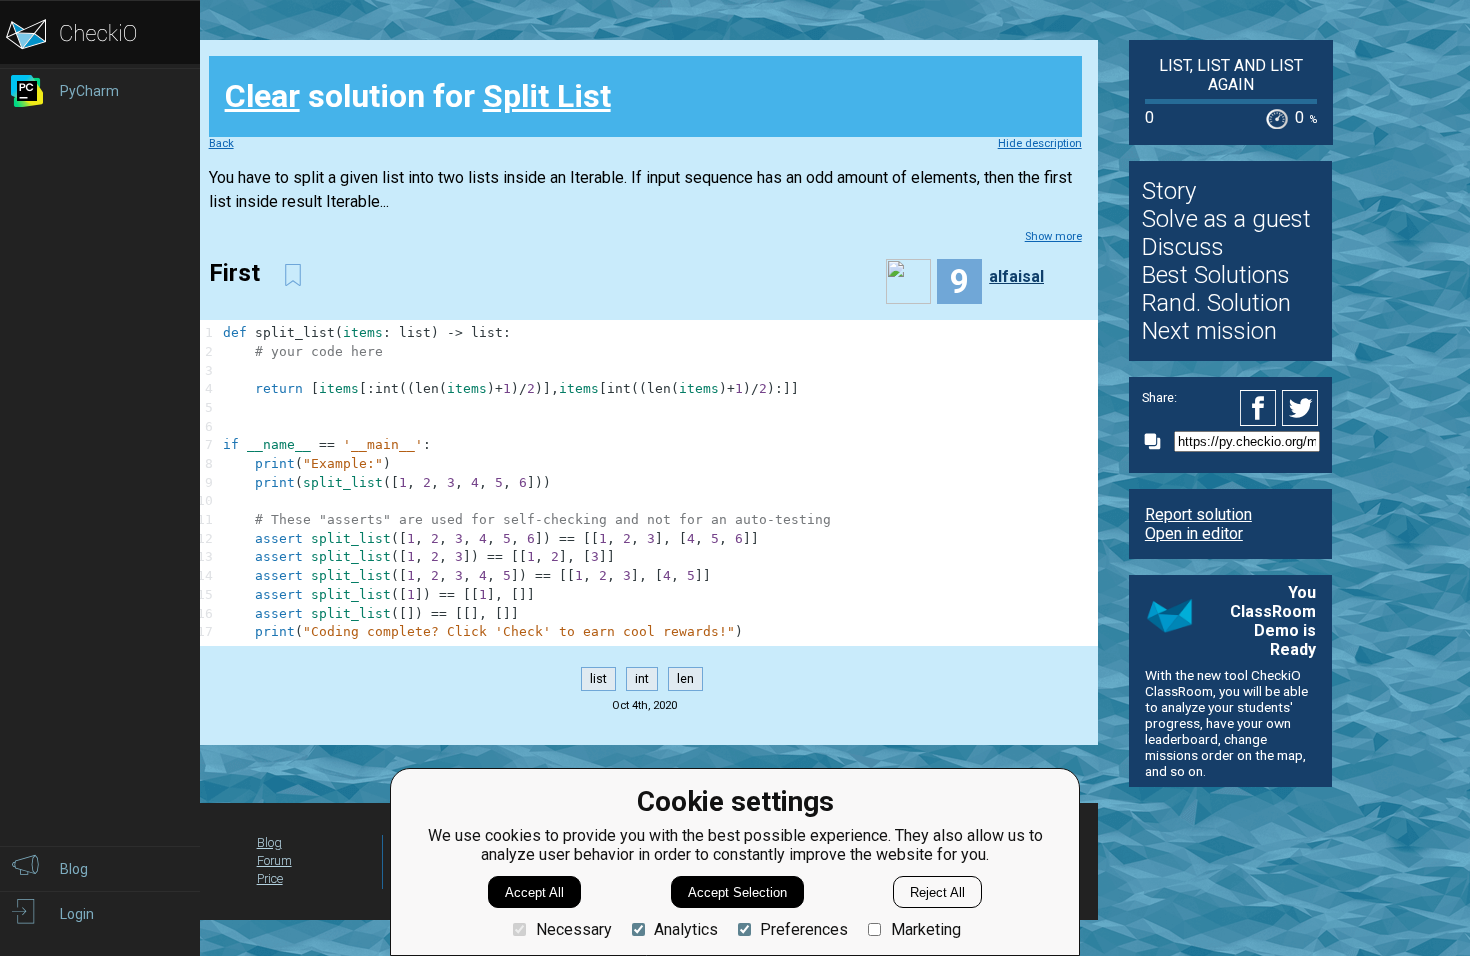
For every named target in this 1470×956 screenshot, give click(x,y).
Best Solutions (1216, 275)
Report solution (1198, 514)
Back (221, 143)
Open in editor (1194, 533)
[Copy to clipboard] (1158, 441)
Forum (274, 860)
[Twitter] (1301, 408)
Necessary (573, 929)
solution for (418, 96)
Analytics (686, 929)
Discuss (1183, 247)
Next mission (1209, 331)
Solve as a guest (1226, 219)
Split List (547, 96)
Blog (269, 842)
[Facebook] (1261, 408)
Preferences (804, 929)
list (598, 678)
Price (270, 878)
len (685, 678)
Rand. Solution (1216, 303)
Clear (262, 96)
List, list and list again (1231, 75)
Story (1169, 191)
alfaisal (1016, 276)
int (642, 678)
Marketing (925, 929)
